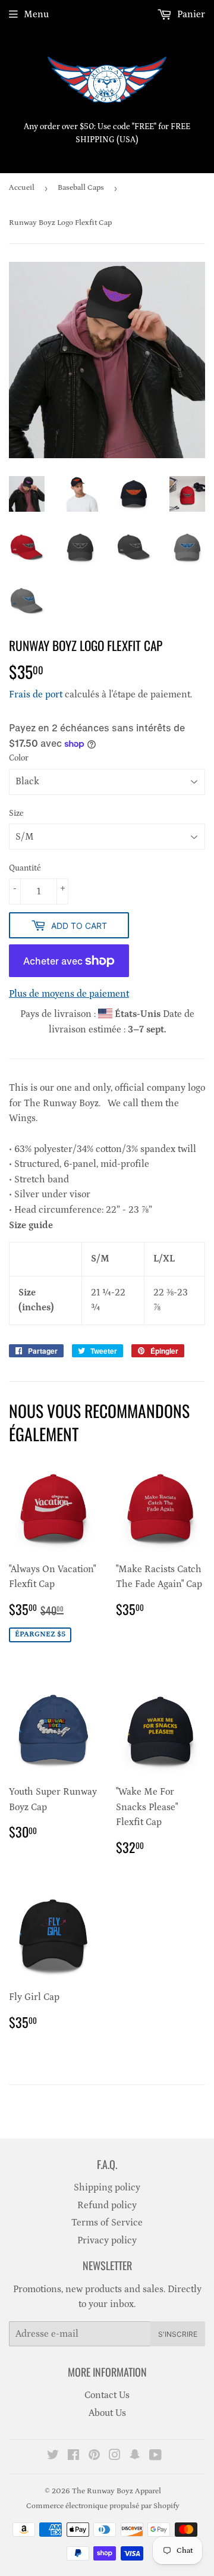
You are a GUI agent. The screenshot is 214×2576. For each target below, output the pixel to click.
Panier (190, 14)
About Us (107, 2413)
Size (16, 813)
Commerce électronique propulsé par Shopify (103, 2506)
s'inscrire (178, 2334)
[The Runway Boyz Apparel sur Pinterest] (94, 2456)
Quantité (25, 868)
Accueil (22, 188)
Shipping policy (107, 2187)
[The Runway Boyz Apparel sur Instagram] (115, 2456)
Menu (36, 14)
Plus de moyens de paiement (69, 994)
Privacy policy (107, 2240)
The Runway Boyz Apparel (117, 2491)
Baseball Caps (81, 188)
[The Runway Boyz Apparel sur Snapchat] (135, 2456)
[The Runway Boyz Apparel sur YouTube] (155, 2456)
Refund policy (107, 2205)
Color (19, 758)
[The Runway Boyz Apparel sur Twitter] (53, 2456)
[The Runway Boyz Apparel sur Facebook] (73, 2456)
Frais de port (36, 694)
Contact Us (107, 2395)
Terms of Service (107, 2223)
